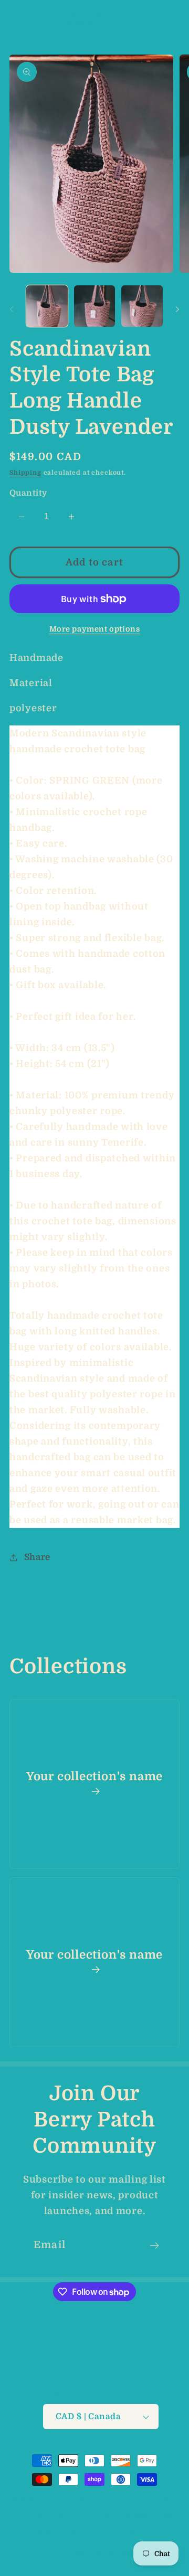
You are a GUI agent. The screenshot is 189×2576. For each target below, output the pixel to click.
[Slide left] (12, 309)
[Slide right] (177, 309)
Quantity (28, 493)
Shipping (25, 473)
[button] (16, 19)
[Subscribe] (154, 2246)
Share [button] (37, 1557)
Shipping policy (138, 2534)
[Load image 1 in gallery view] (47, 306)
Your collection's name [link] (94, 1776)
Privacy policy (148, 2515)
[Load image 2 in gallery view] (95, 306)
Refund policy (82, 2515)
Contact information (101, 2552)
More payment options (95, 629)
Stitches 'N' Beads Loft (87, 2500)
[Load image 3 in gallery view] (142, 306)
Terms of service (65, 2534)
